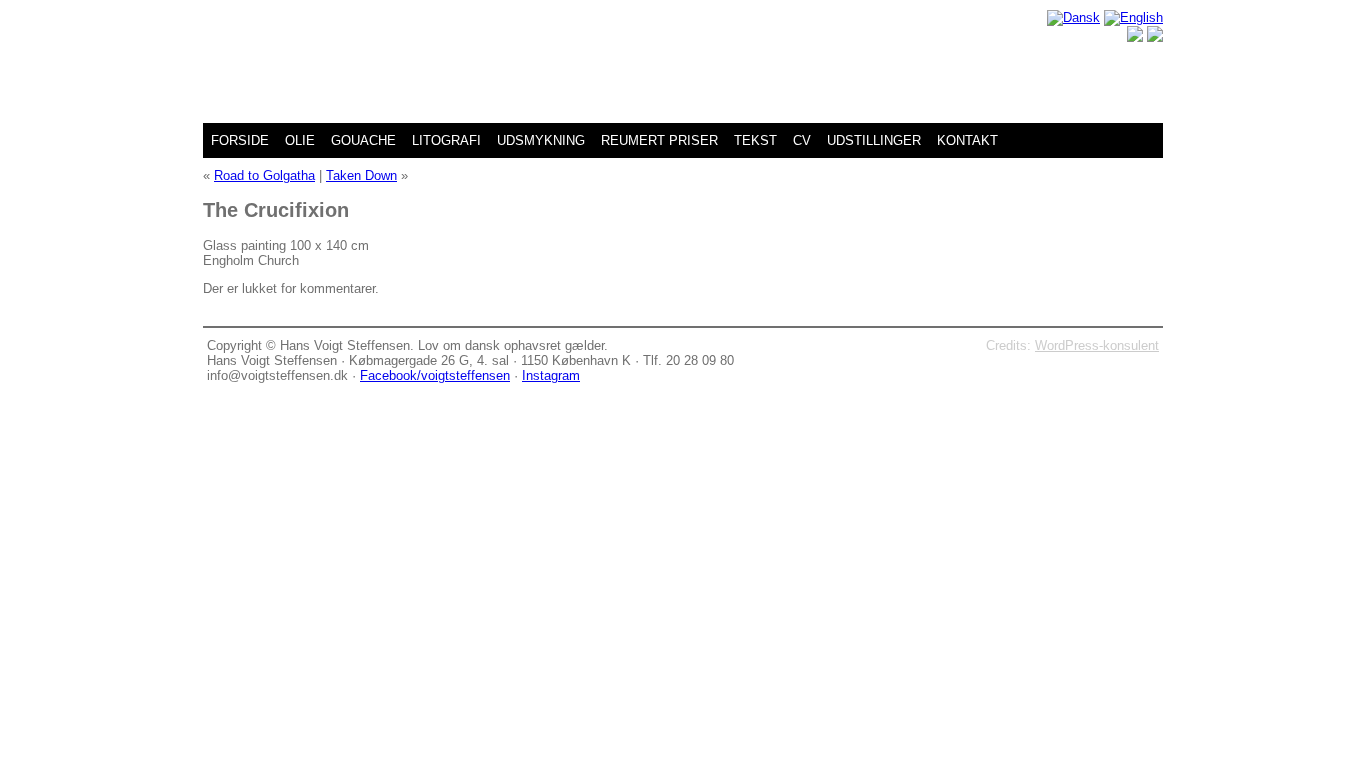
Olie (300, 140)
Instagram (551, 375)
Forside (240, 140)
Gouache (363, 140)
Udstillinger (874, 140)
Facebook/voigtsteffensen (435, 375)
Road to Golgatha (264, 175)
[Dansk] (1073, 17)
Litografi (446, 140)
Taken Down (361, 175)
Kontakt (967, 140)
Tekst (755, 140)
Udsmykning (541, 140)
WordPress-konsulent (1097, 345)
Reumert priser (659, 140)
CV (802, 140)
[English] (1133, 17)
